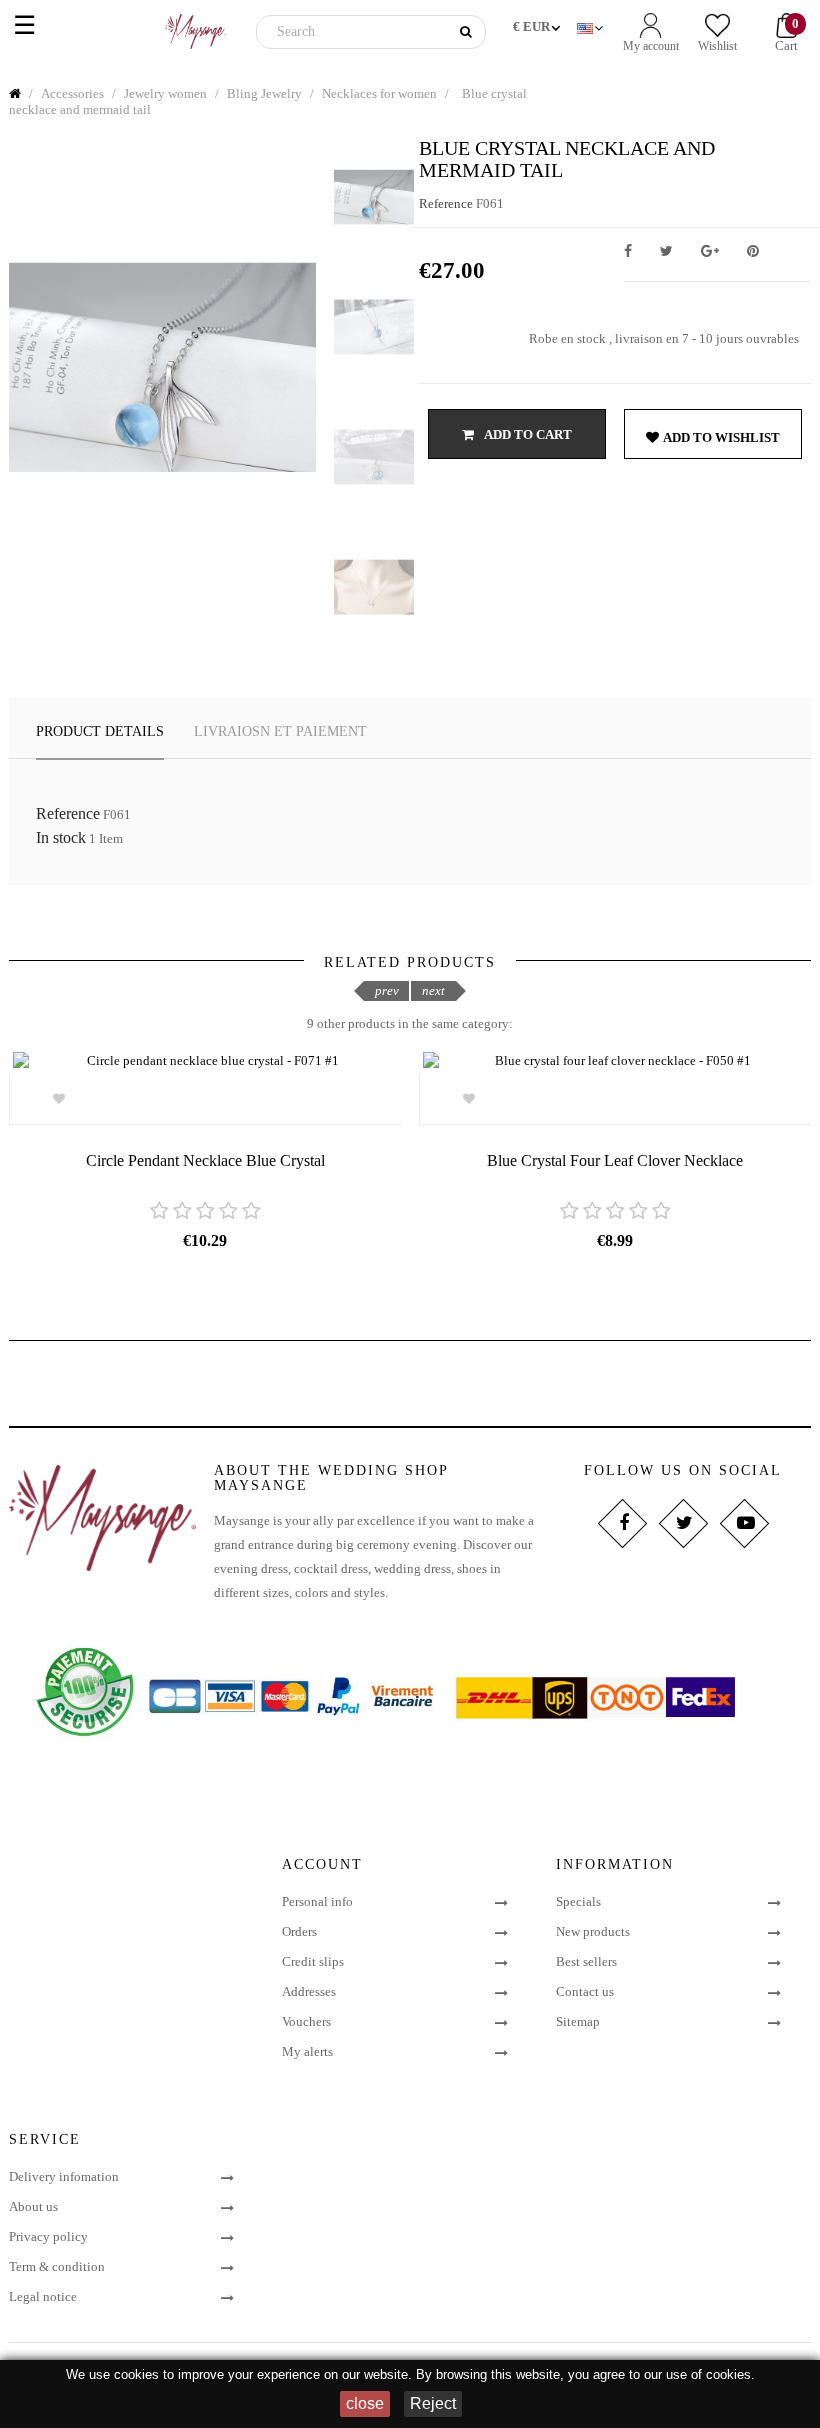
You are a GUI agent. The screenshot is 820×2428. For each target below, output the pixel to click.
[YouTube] (744, 1523)
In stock (61, 838)
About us (33, 2206)
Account (322, 1864)
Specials (578, 1901)
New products (593, 1931)
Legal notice (43, 2296)
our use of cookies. (699, 2374)
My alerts (307, 2051)
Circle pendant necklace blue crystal (205, 1160)
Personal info (317, 1901)
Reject (433, 2403)
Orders (299, 1931)
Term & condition (57, 2266)
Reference (446, 203)
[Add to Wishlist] (58, 1099)
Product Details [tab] (100, 731)
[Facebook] (622, 1523)
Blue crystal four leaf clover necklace (615, 1160)
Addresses (309, 1991)
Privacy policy (48, 2236)
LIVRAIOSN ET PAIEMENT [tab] (280, 731)
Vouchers (306, 2021)
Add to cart (527, 434)
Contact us (585, 1991)
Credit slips (313, 1961)
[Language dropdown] (592, 24)
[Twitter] (683, 1523)
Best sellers (586, 1961)
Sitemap (578, 2021)
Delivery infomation (64, 2176)
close (365, 2403)
